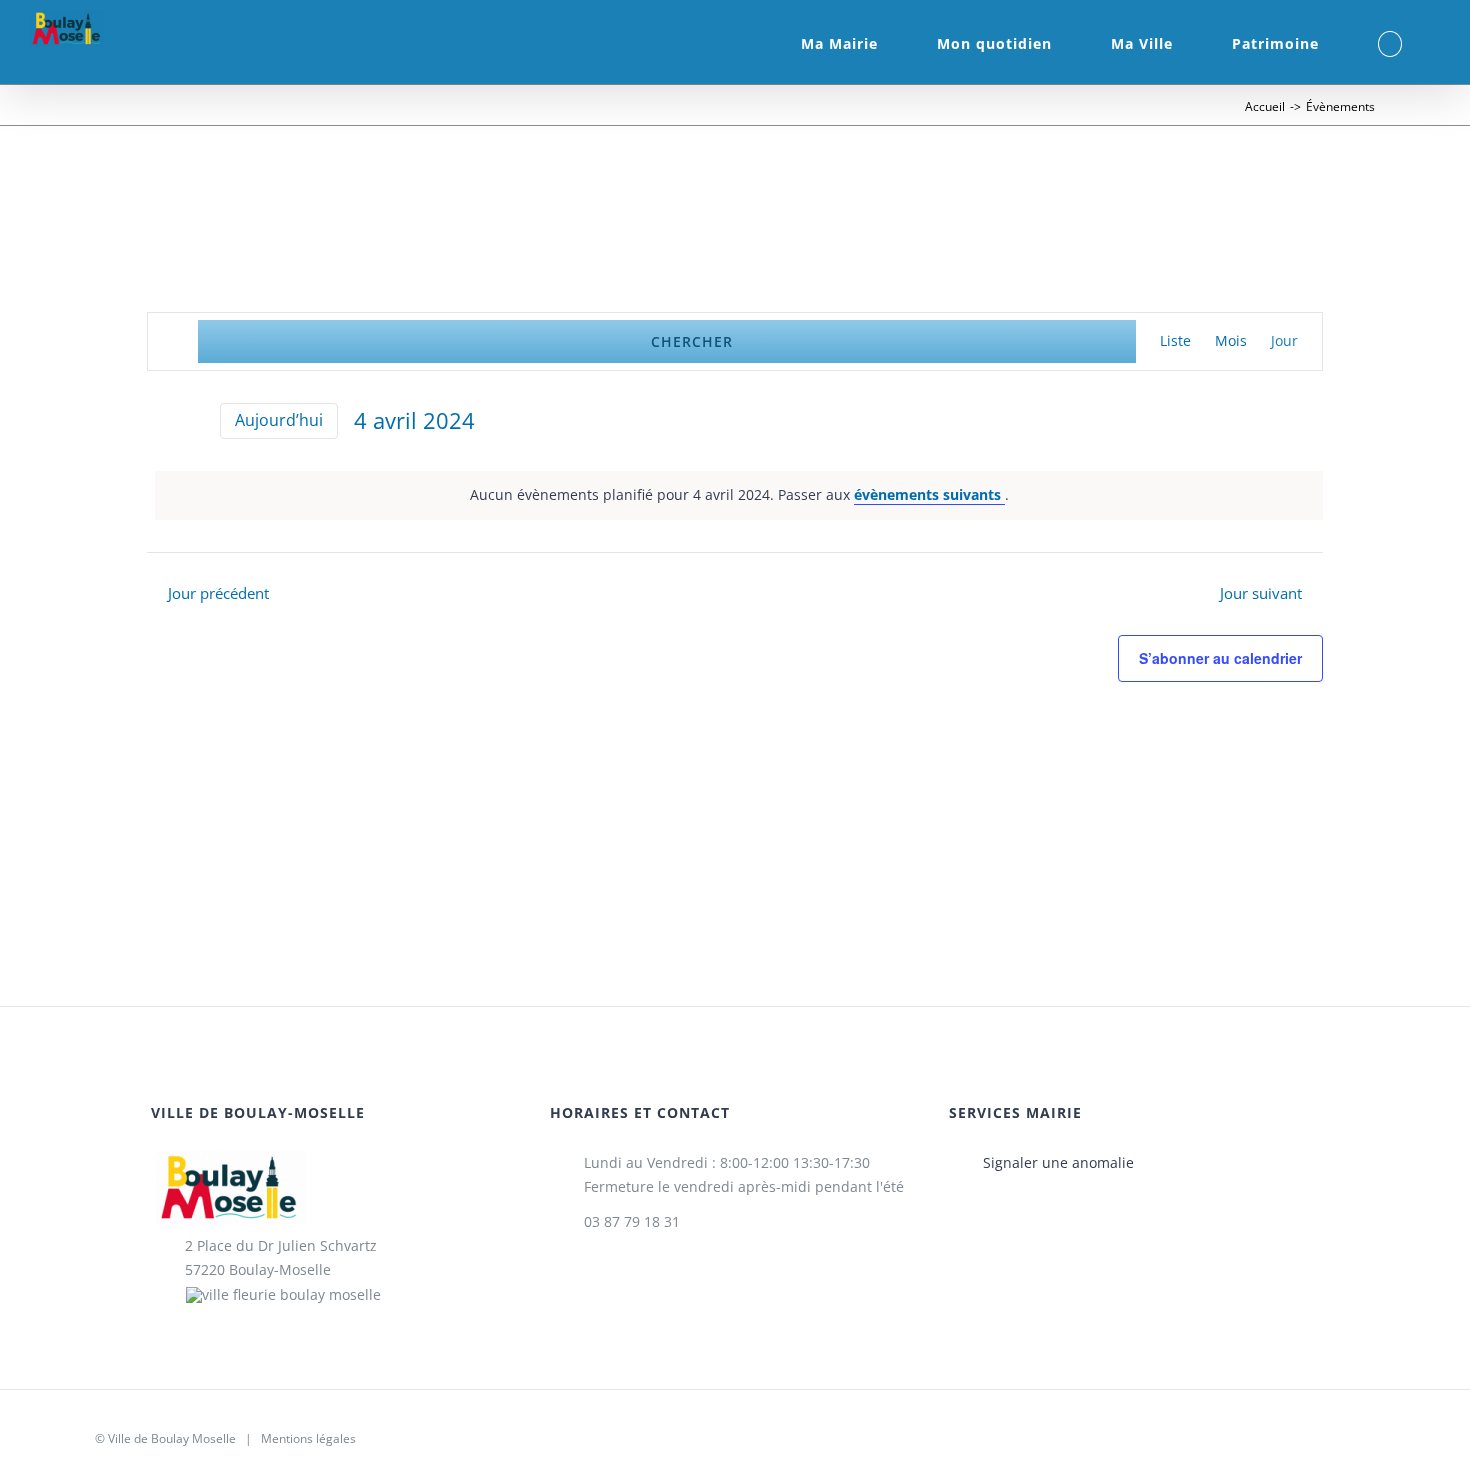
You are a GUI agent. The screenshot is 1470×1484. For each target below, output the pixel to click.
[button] (1390, 42)
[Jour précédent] (159, 421)
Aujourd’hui (279, 420)
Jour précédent (218, 594)
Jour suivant (1261, 594)
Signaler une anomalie (1058, 1162)
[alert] (739, 495)
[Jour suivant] (192, 421)
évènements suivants (929, 494)
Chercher (692, 341)
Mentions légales (308, 1438)
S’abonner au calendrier (1220, 658)
